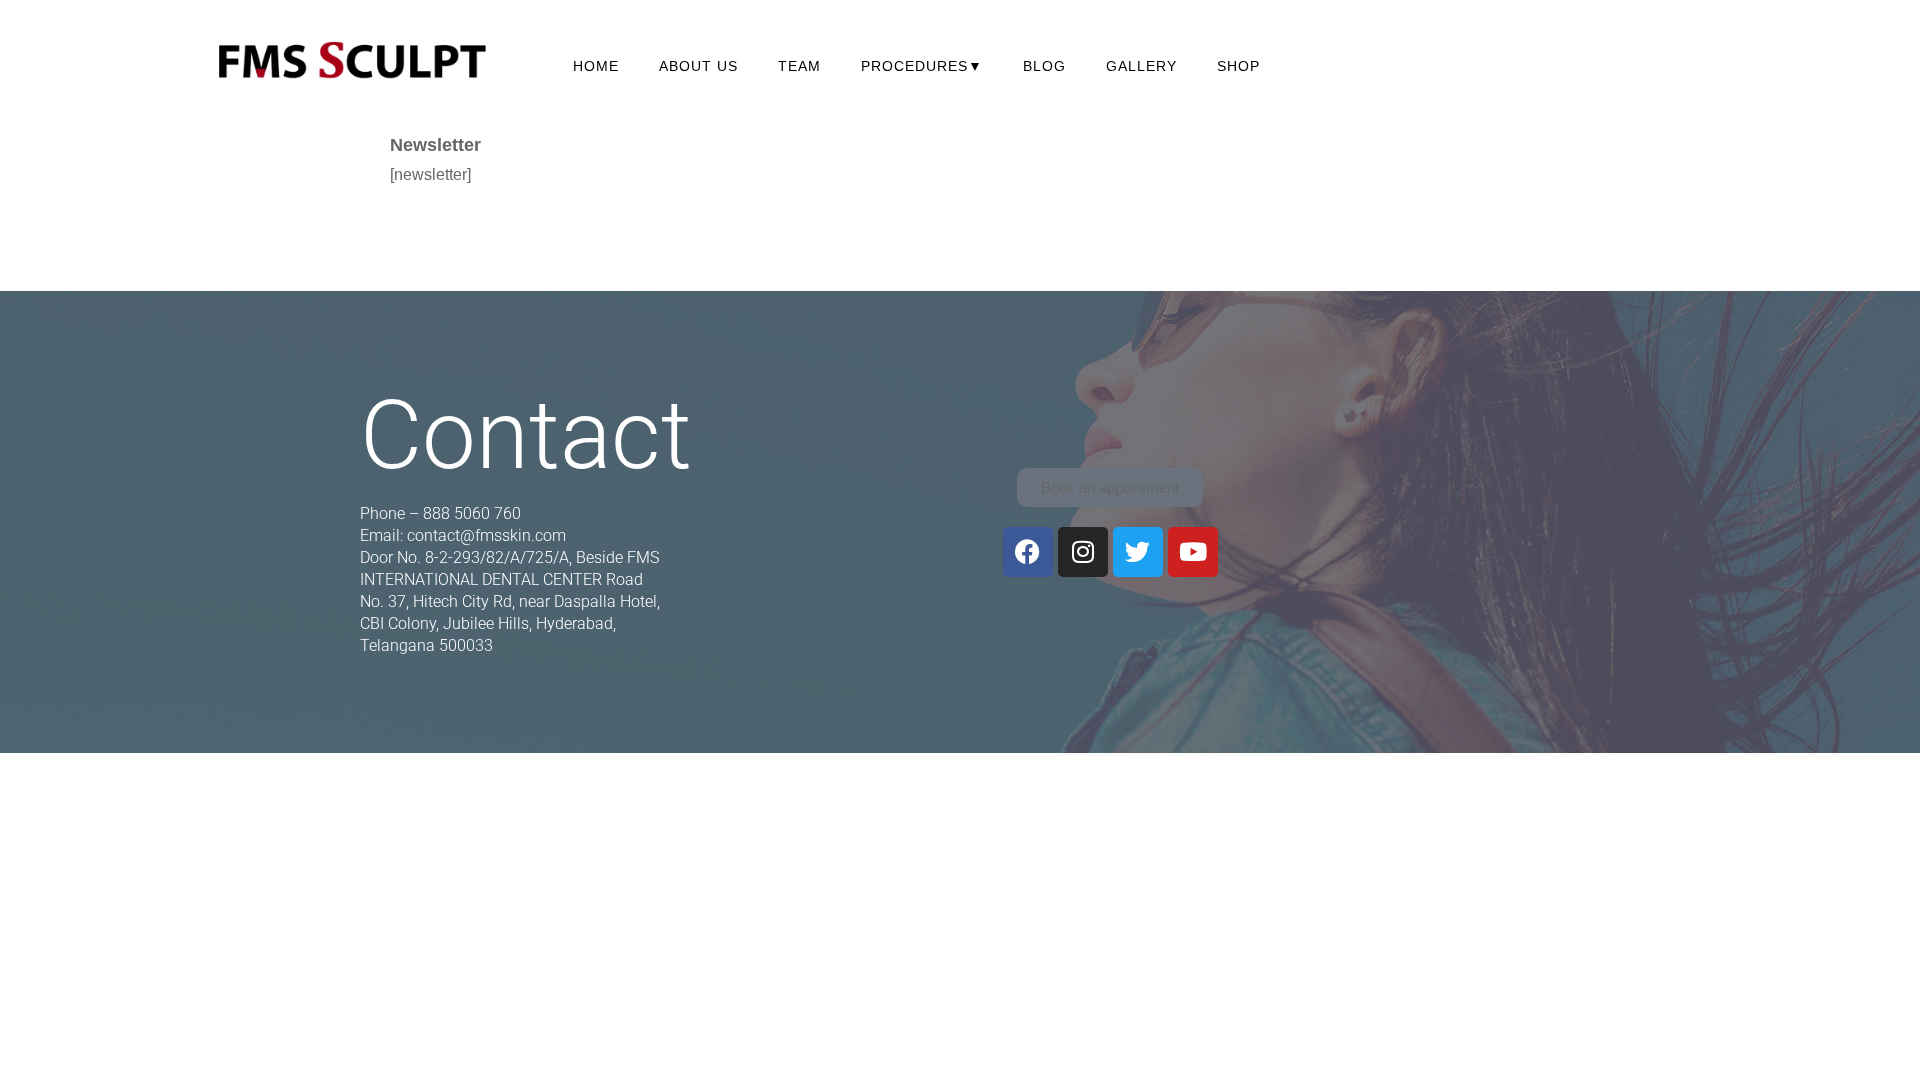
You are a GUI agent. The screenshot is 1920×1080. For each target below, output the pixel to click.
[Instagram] (1083, 552)
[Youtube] (1193, 552)
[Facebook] (1028, 552)
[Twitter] (1138, 552)
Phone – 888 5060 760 (440, 513)
